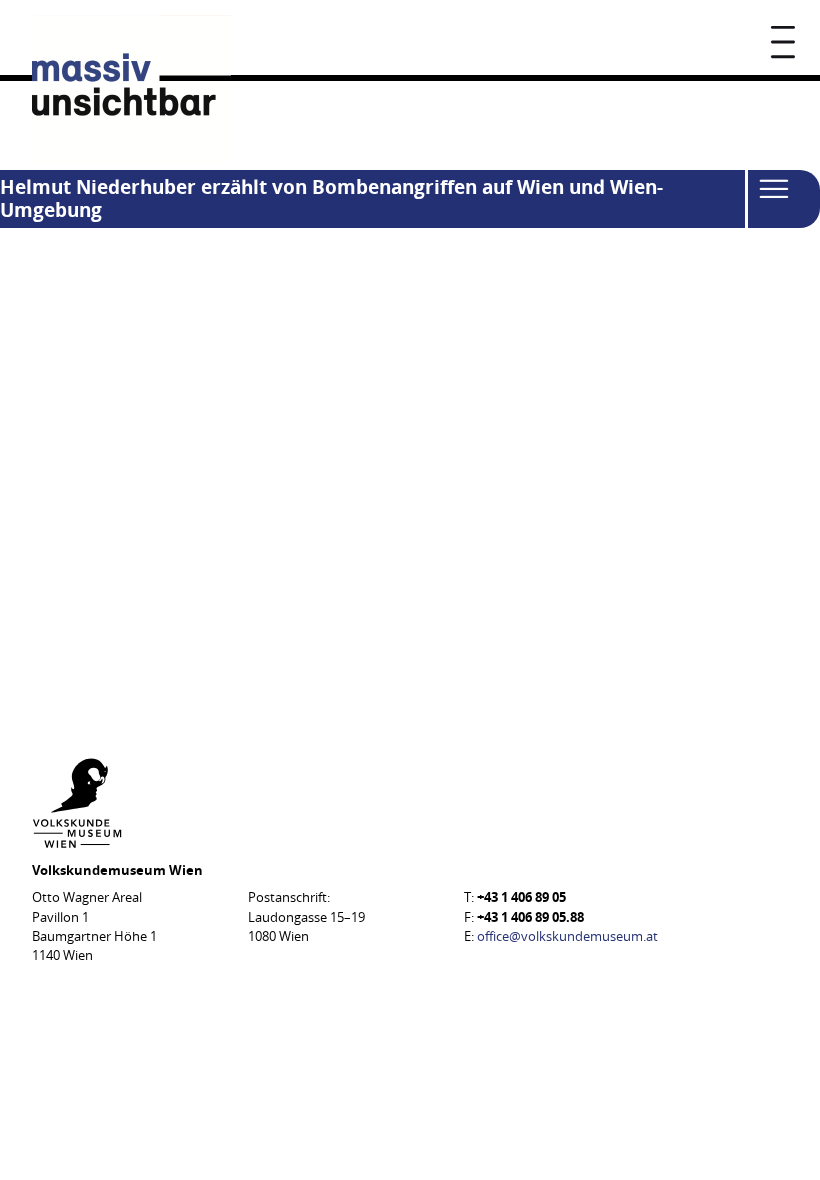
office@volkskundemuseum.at (567, 936)
